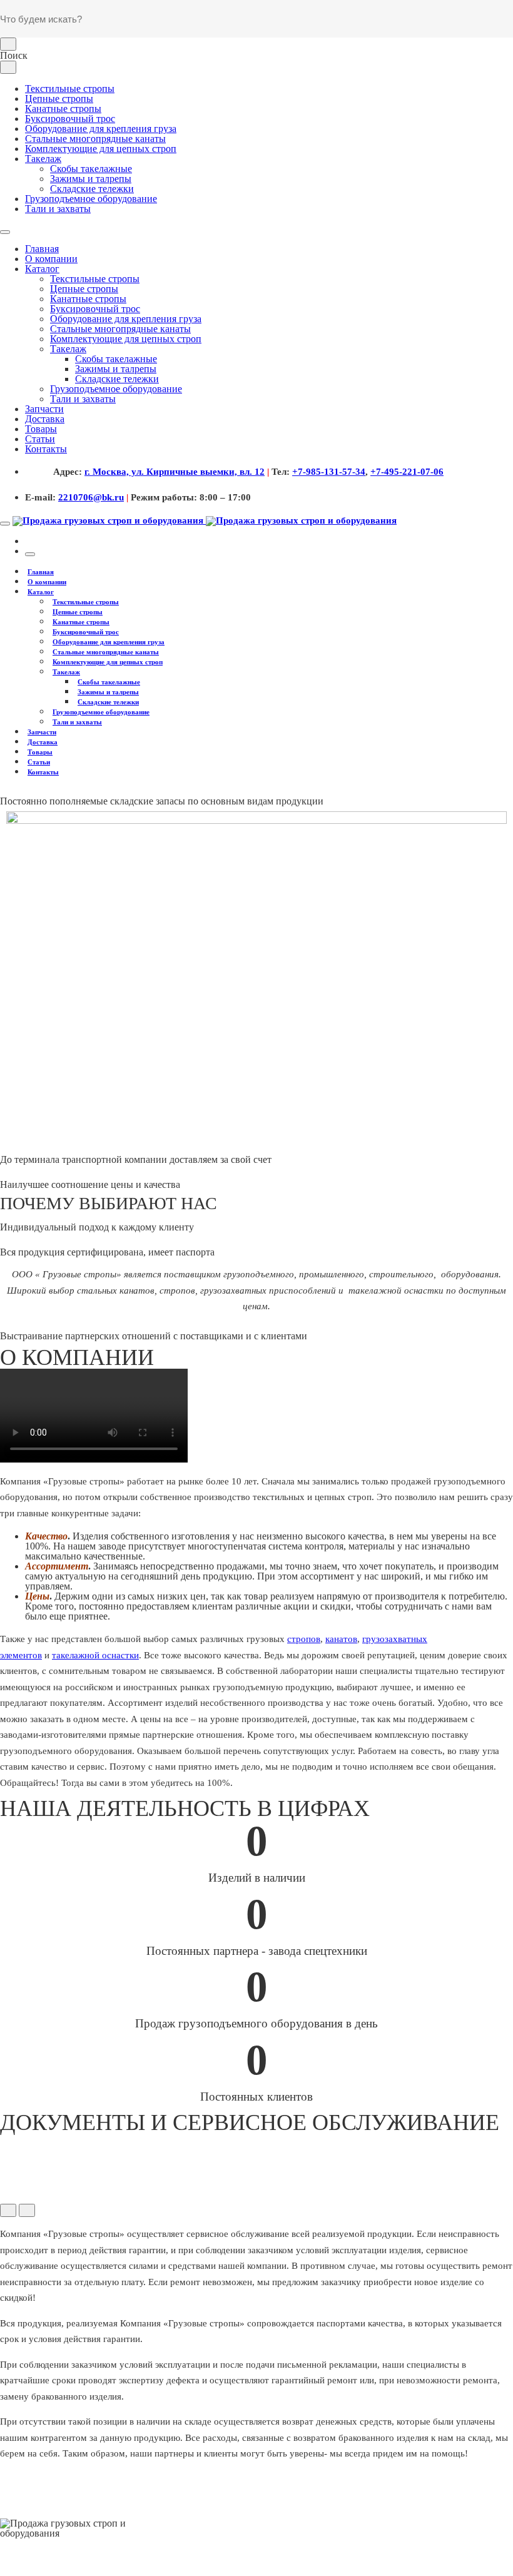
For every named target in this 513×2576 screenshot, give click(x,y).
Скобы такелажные (91, 169)
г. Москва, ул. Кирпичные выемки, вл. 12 (175, 472)
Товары (41, 429)
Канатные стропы (63, 109)
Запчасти (44, 409)
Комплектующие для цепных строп (101, 149)
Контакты (46, 449)
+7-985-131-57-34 (329, 472)
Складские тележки (92, 189)
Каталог (42, 269)
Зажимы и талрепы (91, 179)
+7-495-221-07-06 (407, 472)
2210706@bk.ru (91, 497)
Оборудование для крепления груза (101, 129)
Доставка (45, 419)
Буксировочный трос (70, 119)
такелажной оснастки (95, 1655)
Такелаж (43, 159)
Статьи (40, 439)
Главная (42, 249)
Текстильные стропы (70, 89)
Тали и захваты (58, 209)
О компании (51, 259)
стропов (304, 1639)
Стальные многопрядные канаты (95, 139)
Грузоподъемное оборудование (91, 199)
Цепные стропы (59, 99)
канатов (341, 1639)
